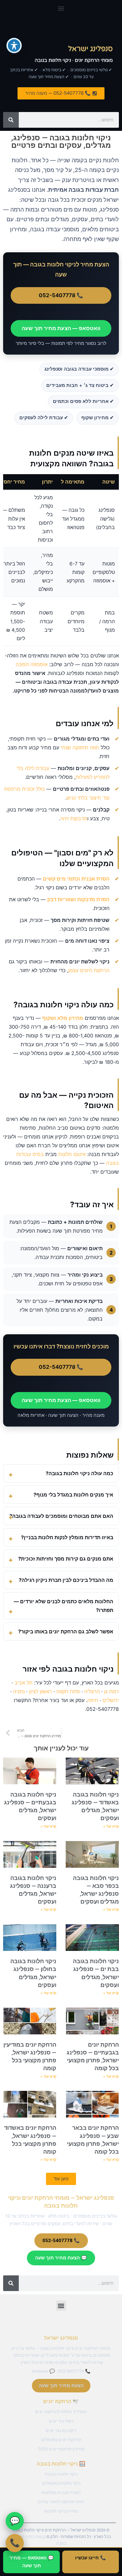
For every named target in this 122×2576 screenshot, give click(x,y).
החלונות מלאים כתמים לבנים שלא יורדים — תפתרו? (64, 1606)
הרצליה (92, 1691)
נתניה (19, 1691)
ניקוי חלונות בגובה (61, 2474)
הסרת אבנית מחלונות (61, 2493)
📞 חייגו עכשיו (91, 2558)
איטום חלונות (72, 1154)
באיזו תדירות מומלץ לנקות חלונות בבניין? (67, 1537)
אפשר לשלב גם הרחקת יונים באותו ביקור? (66, 1631)
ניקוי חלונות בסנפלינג (61, 2483)
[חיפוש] (11, 120)
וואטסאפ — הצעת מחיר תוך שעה (61, 328)
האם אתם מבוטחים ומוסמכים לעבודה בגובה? (61, 1516)
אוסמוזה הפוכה (32, 664)
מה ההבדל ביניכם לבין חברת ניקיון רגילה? (66, 1580)
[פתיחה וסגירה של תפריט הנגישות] (14, 46)
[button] (61, 8)
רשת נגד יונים (61, 2421)
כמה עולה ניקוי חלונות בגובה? (79, 1473)
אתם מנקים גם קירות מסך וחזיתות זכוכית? (66, 1559)
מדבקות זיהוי (74, 818)
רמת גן (112, 1691)
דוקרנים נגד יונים (61, 2430)
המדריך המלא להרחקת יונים (61, 2412)
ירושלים (111, 1700)
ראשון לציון (41, 1691)
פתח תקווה (68, 1691)
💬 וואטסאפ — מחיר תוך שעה (32, 2562)
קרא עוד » (111, 1826)
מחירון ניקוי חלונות (61, 2511)
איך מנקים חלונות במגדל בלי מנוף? (73, 1495)
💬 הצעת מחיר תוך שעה (61, 2258)
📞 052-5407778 (61, 295)
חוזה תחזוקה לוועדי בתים (61, 2502)
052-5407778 (71, 2371)
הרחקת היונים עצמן (89, 970)
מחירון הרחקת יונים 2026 (61, 2449)
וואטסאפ (40, 2371)
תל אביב (23, 1683)
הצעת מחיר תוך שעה (61, 2386)
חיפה (93, 1700)
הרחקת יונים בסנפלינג (61, 2439)
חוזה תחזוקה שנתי (80, 747)
